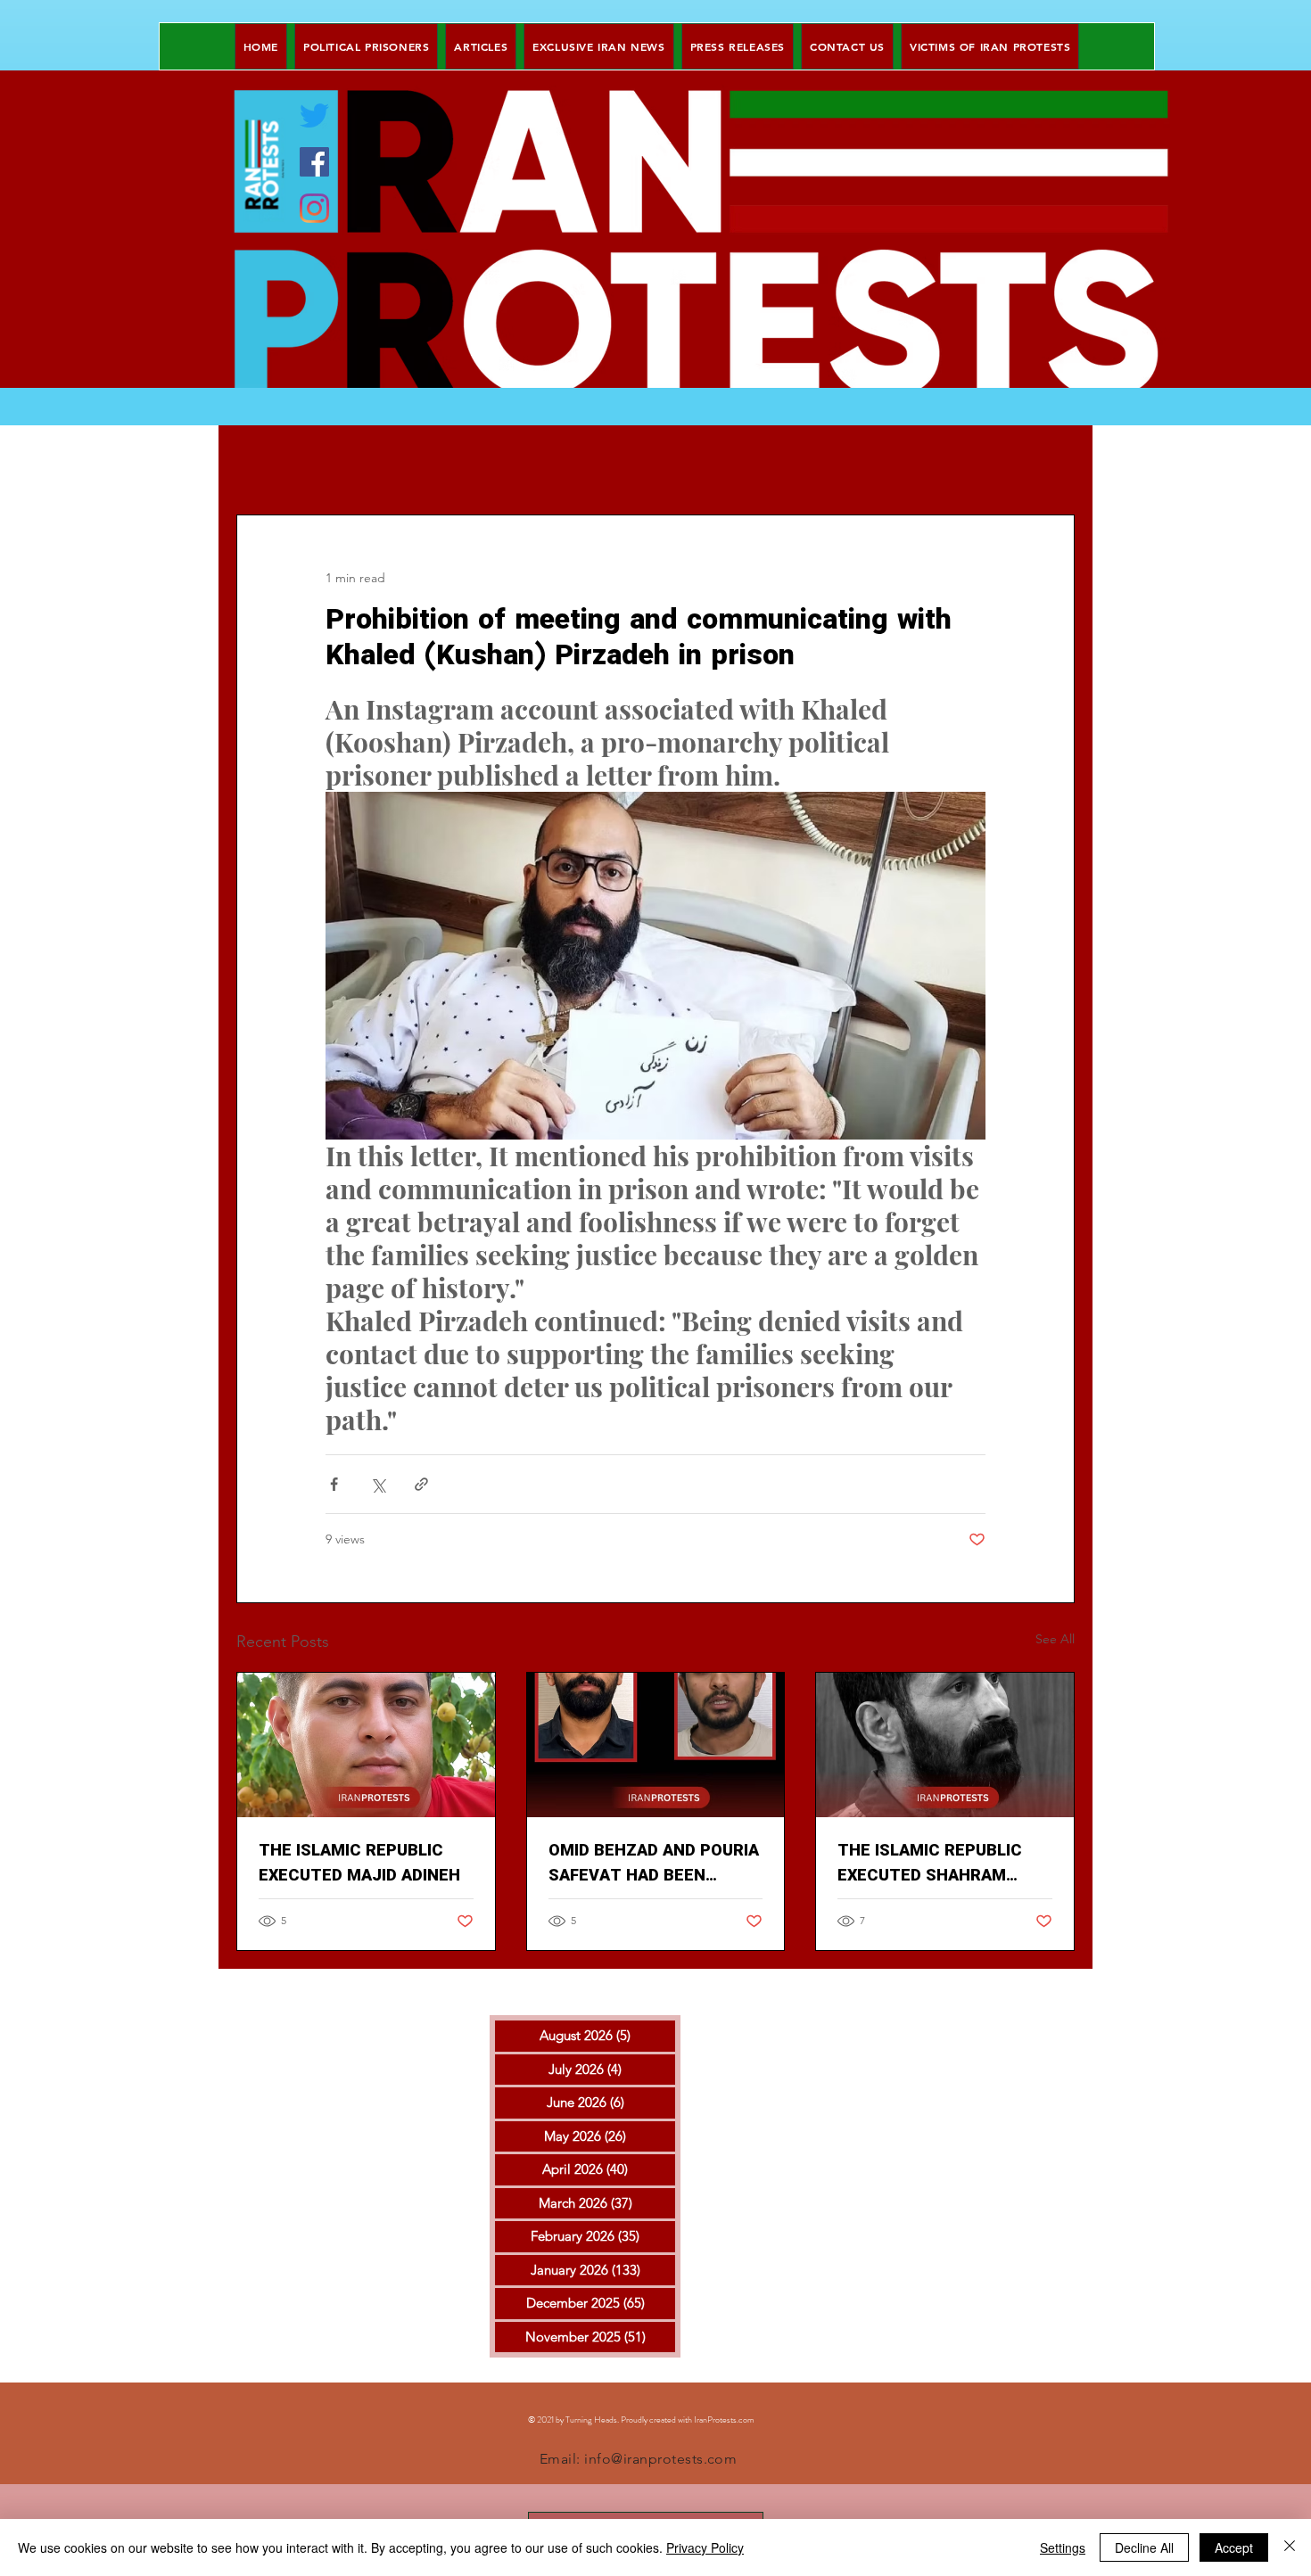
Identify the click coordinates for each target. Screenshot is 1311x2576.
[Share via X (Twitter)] (378, 1484)
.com (746, 2420)
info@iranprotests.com (660, 2459)
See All (1055, 1639)
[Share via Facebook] (334, 1484)
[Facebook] (314, 162)
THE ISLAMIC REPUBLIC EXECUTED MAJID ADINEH (359, 1864)
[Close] (1290, 2547)
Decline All (1144, 2547)
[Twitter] (314, 115)
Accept (1234, 2547)
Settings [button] (1063, 2547)
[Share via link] (421, 1484)
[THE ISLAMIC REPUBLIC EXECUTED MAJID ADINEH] (366, 1745)
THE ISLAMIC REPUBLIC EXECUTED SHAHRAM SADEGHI (930, 1864)
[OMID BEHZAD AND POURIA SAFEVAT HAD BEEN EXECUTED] (656, 1745)
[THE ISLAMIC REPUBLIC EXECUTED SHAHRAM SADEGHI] (945, 1745)
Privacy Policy (705, 2547)
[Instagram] (314, 208)
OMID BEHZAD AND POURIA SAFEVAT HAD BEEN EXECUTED (654, 1864)
